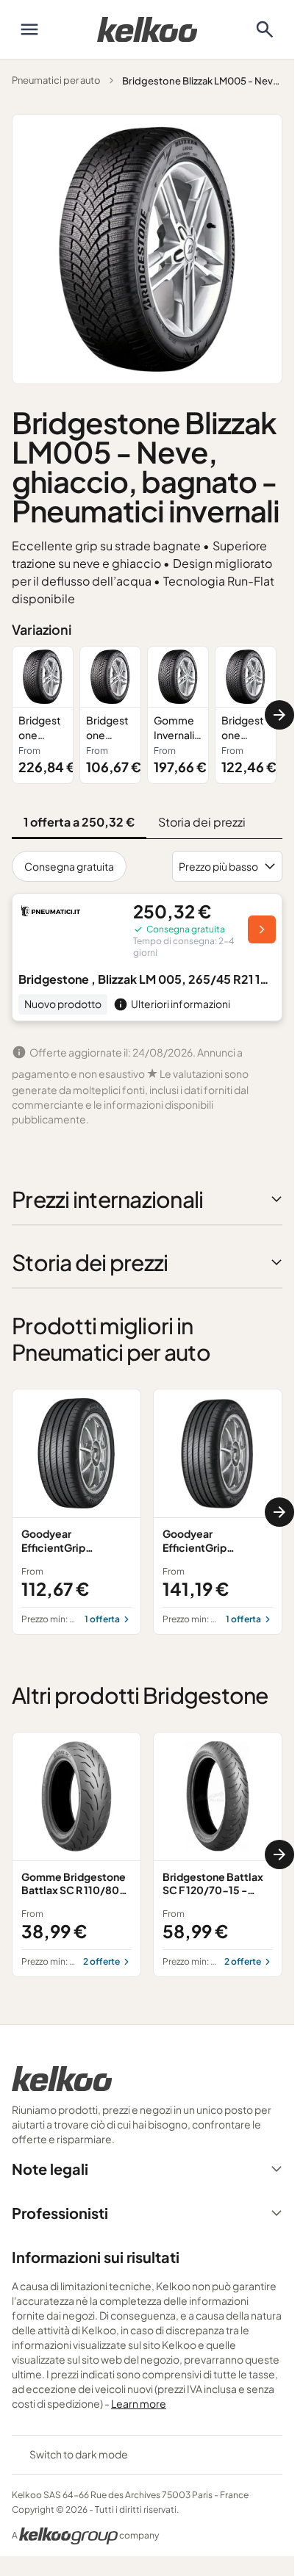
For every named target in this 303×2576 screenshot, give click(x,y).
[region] (147, 715)
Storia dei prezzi (202, 822)
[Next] (279, 715)
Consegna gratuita (69, 866)
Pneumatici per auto (56, 80)
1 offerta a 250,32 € (79, 822)
